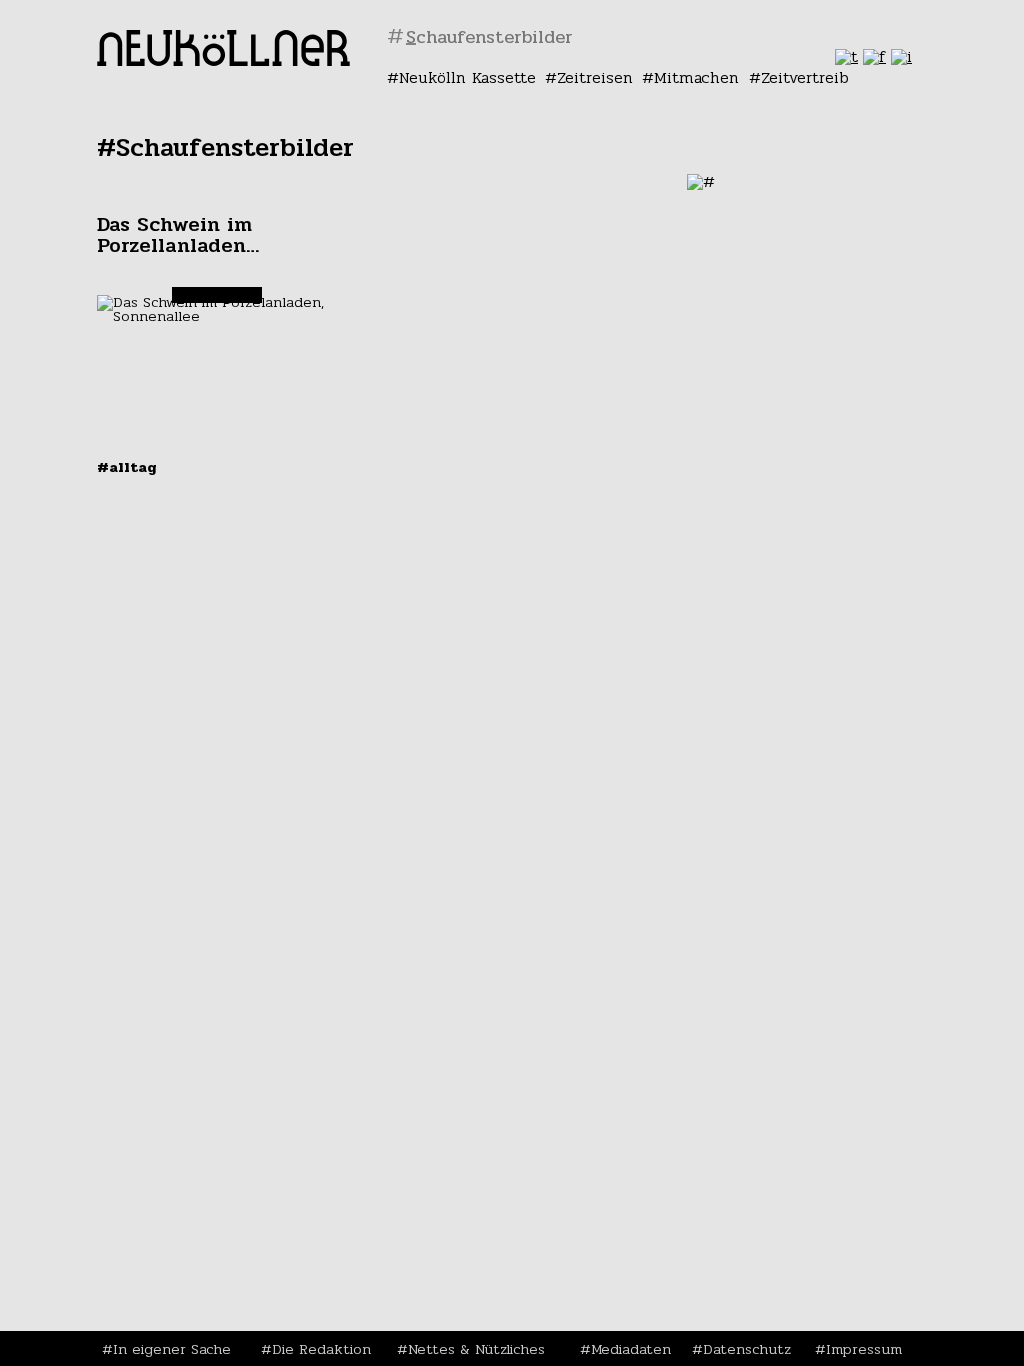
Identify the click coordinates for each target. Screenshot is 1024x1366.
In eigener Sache (172, 1349)
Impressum (864, 1349)
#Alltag (127, 467)
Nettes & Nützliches (476, 1349)
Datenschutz (747, 1349)
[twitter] (846, 56)
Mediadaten (631, 1349)
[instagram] (901, 56)
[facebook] (874, 56)
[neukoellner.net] (223, 60)
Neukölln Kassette (467, 77)
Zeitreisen (595, 77)
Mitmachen (696, 77)
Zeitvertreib (805, 77)
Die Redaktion (321, 1349)
